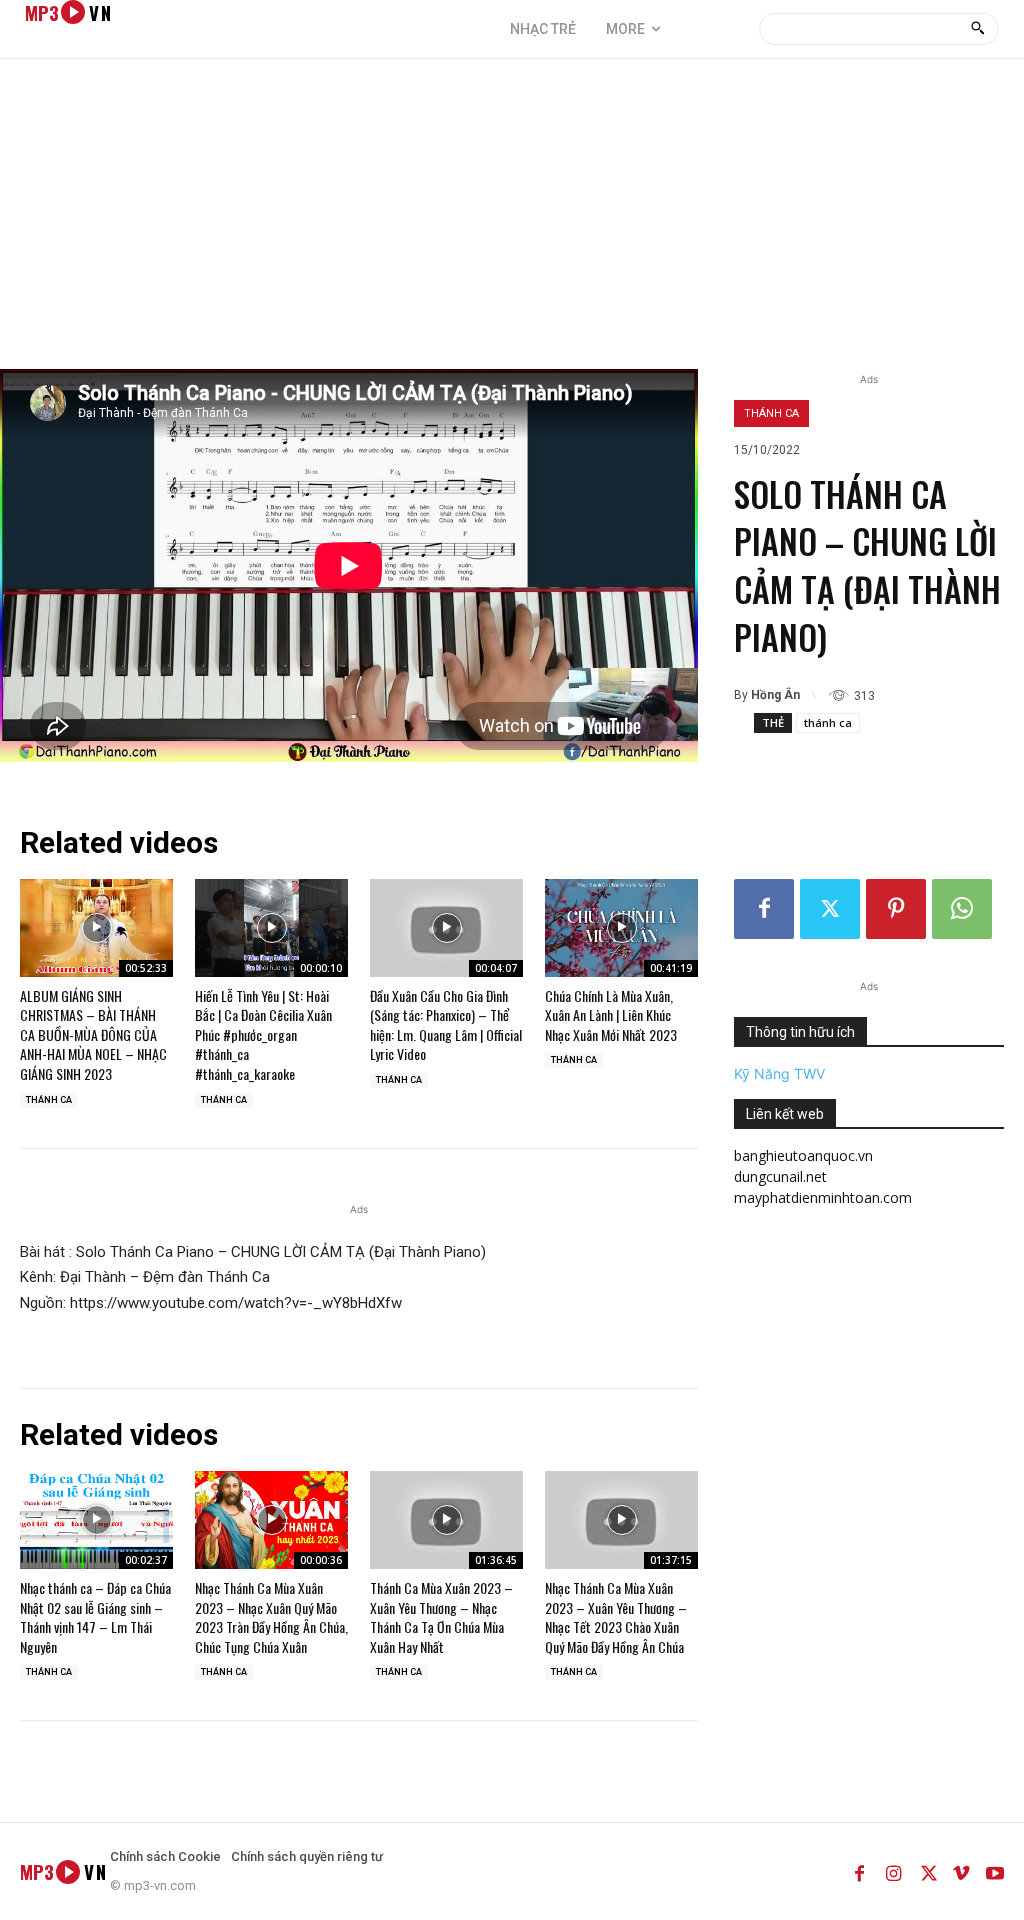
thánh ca (828, 722)
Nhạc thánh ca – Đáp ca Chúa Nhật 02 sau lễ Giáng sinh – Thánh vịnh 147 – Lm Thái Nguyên (95, 1617)
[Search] (977, 29)
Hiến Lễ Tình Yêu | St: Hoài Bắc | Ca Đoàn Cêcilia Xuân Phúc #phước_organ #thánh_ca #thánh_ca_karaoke (263, 1034)
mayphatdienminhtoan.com (823, 1197)
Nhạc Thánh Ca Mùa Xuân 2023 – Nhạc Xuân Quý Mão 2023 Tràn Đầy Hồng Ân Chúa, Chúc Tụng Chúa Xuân (271, 1617)
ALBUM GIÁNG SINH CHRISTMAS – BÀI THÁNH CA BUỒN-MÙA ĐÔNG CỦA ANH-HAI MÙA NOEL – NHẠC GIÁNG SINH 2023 (93, 1034)
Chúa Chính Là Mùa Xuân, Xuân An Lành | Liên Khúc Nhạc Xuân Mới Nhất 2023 (611, 1015)
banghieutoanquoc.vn (803, 1155)
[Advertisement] (512, 219)
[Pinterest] (896, 909)
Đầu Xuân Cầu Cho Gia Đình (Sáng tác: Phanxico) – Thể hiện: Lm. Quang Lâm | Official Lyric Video (446, 1025)
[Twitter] (830, 909)
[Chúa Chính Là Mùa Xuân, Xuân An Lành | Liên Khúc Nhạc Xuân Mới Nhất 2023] (621, 928)
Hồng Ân (775, 695)
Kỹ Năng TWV (779, 1073)
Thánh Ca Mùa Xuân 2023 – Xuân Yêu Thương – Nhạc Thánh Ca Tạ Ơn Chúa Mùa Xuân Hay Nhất (441, 1617)
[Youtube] (995, 1871)
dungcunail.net (780, 1176)
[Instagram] (893, 1871)
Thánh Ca (771, 413)
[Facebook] (764, 909)
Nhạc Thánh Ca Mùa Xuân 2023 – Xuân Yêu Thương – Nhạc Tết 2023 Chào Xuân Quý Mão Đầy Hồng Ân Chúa (616, 1617)
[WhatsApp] (962, 909)
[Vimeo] (961, 1871)
